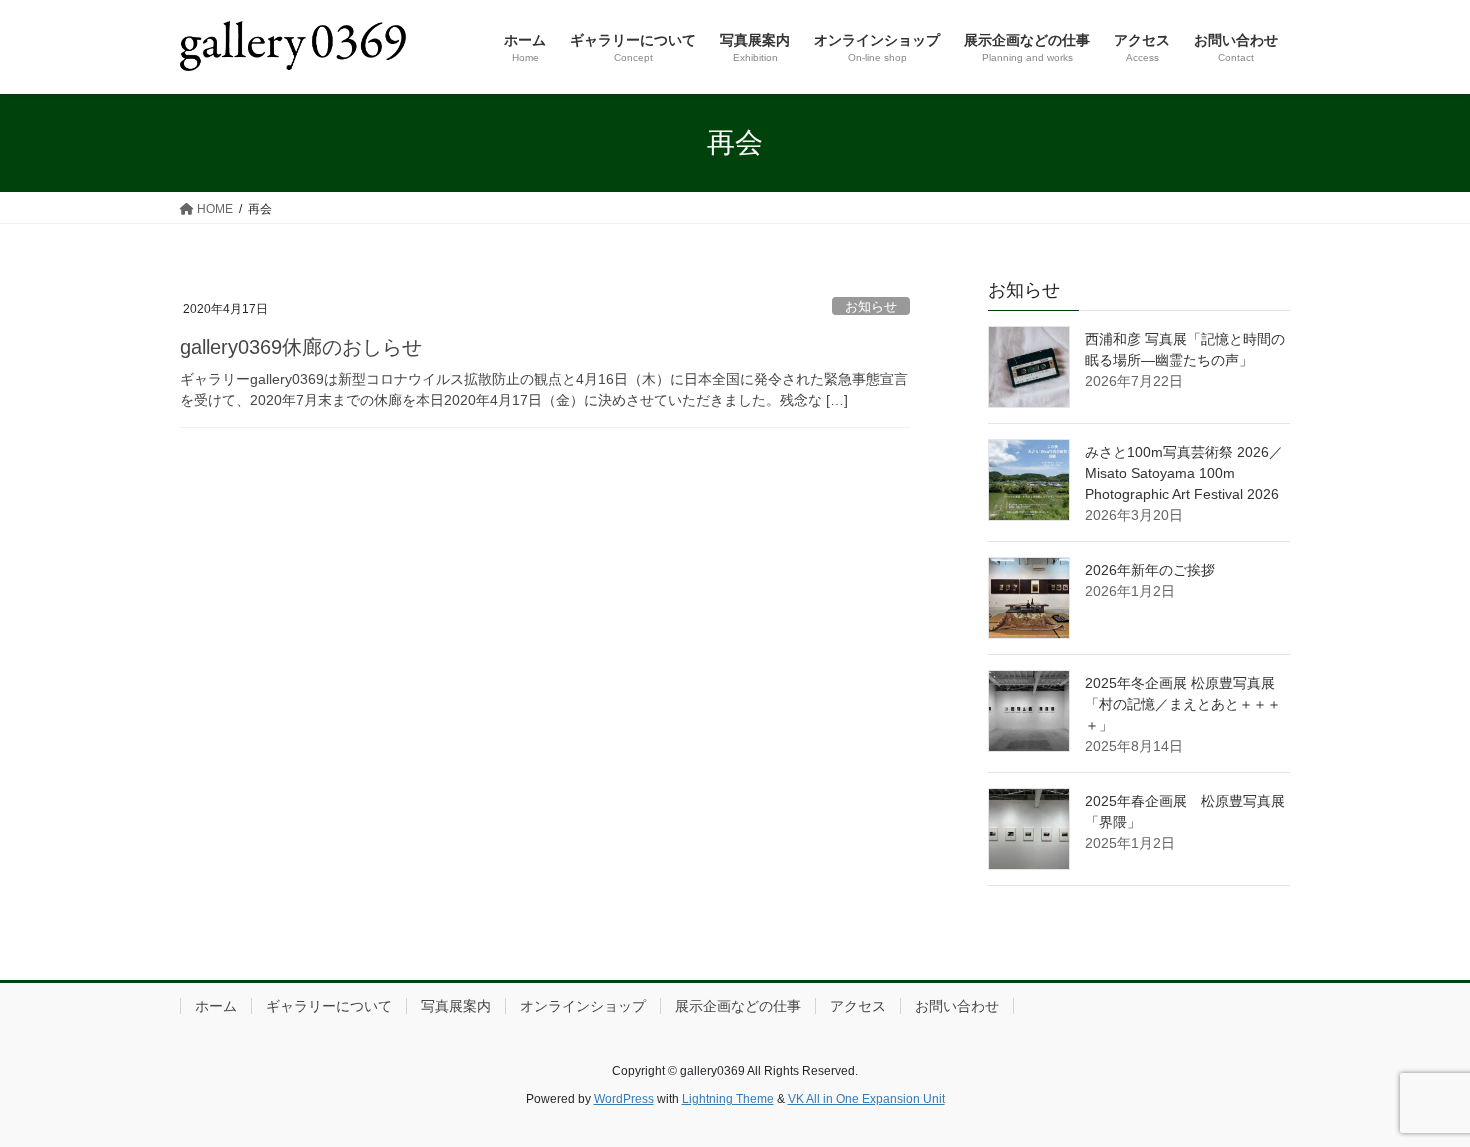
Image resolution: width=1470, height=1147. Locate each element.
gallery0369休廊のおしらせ (301, 347)
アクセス (858, 1006)
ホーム (216, 1006)
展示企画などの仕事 (738, 1006)
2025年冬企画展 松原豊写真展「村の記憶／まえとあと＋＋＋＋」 (1183, 704)
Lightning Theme (728, 1099)
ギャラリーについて (329, 1006)
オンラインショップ (583, 1006)
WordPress (624, 1099)
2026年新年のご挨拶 (1150, 570)
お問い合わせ (957, 1006)
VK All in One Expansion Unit (866, 1099)
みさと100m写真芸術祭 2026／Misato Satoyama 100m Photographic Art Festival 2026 (1184, 473)
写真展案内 (456, 1006)
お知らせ (871, 306)
